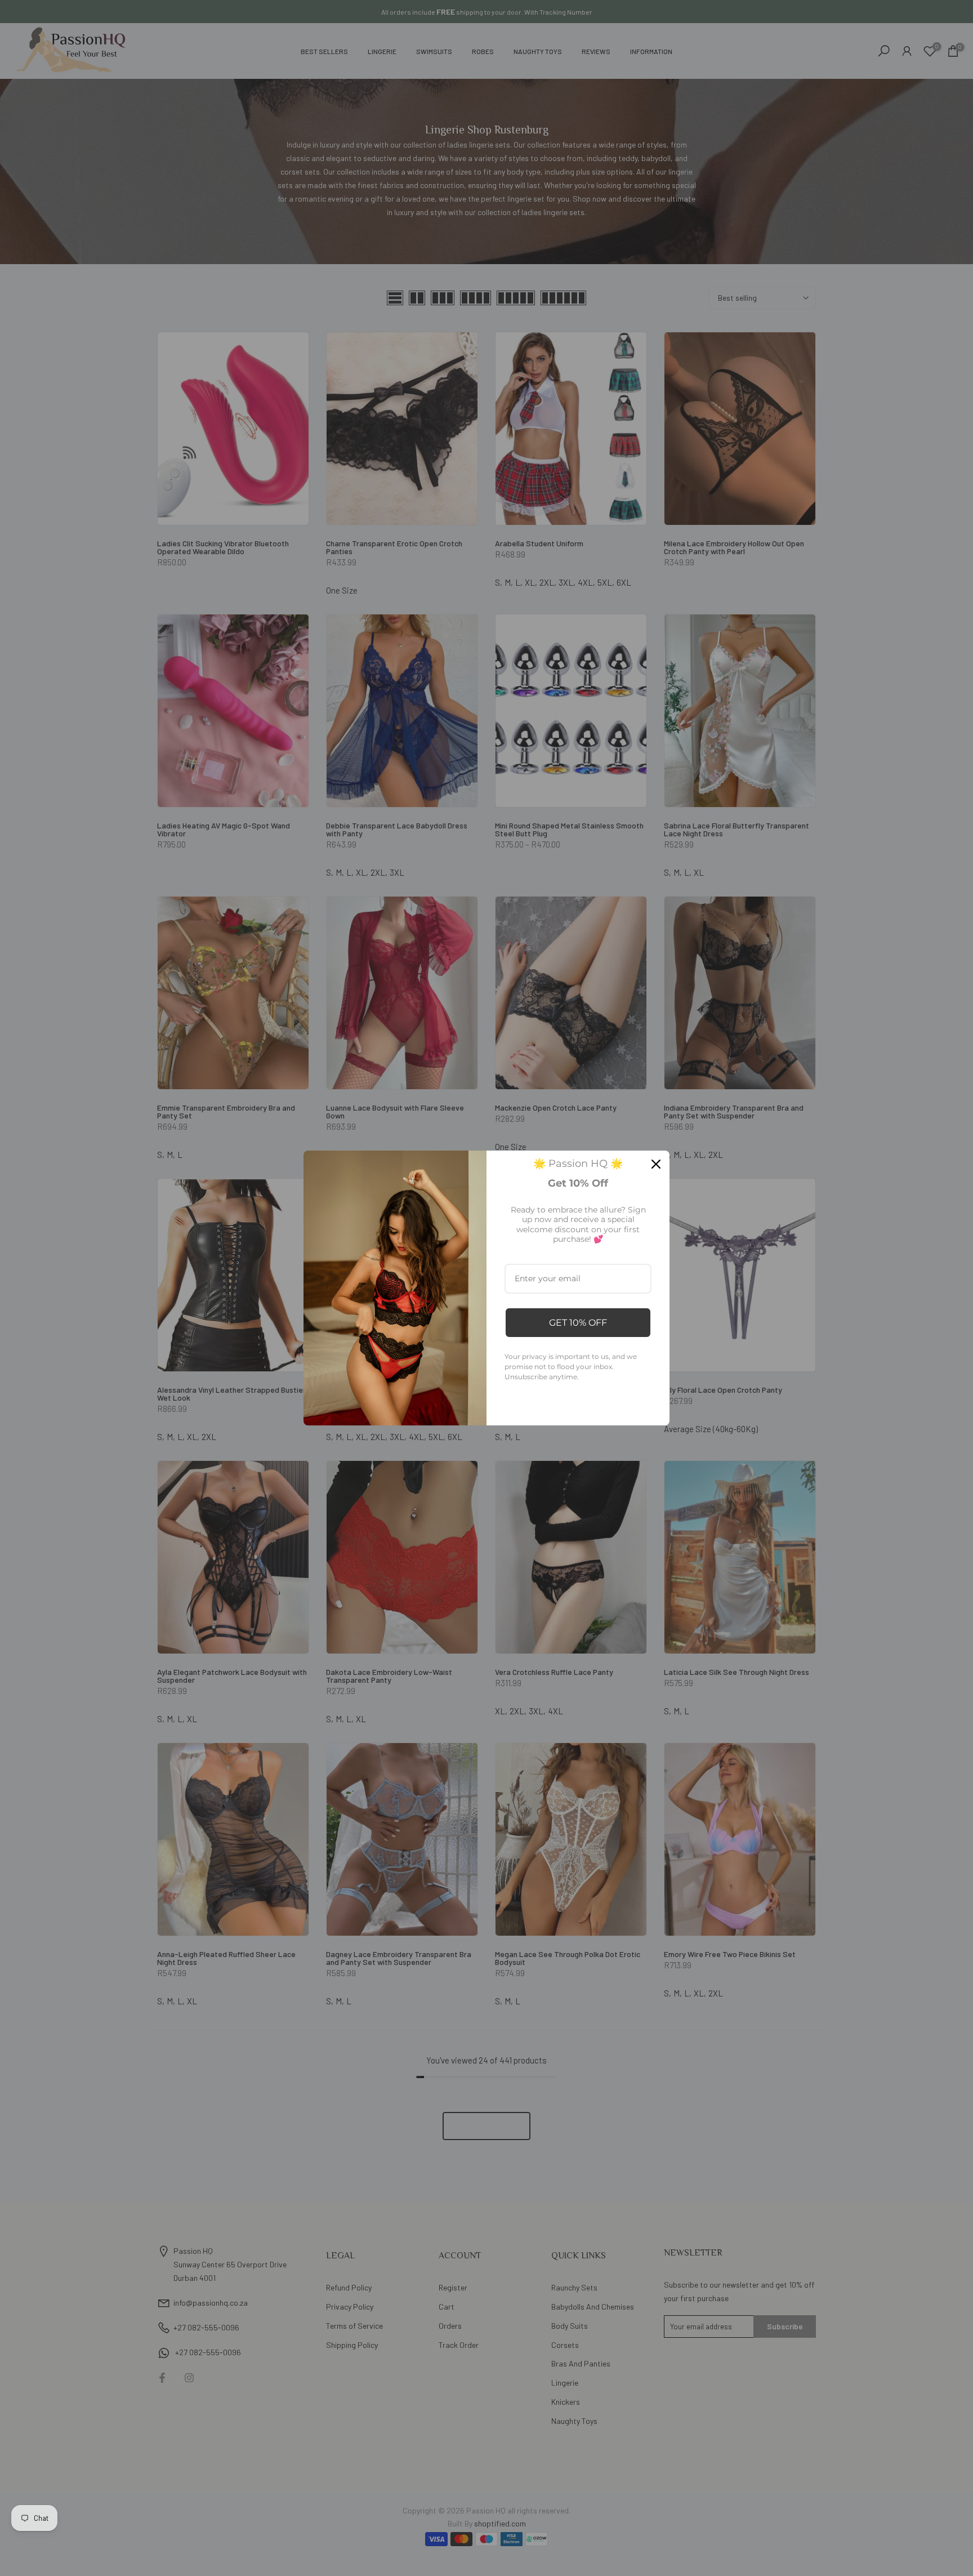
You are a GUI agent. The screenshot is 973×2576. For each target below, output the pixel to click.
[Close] (656, 1164)
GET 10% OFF (578, 1323)
